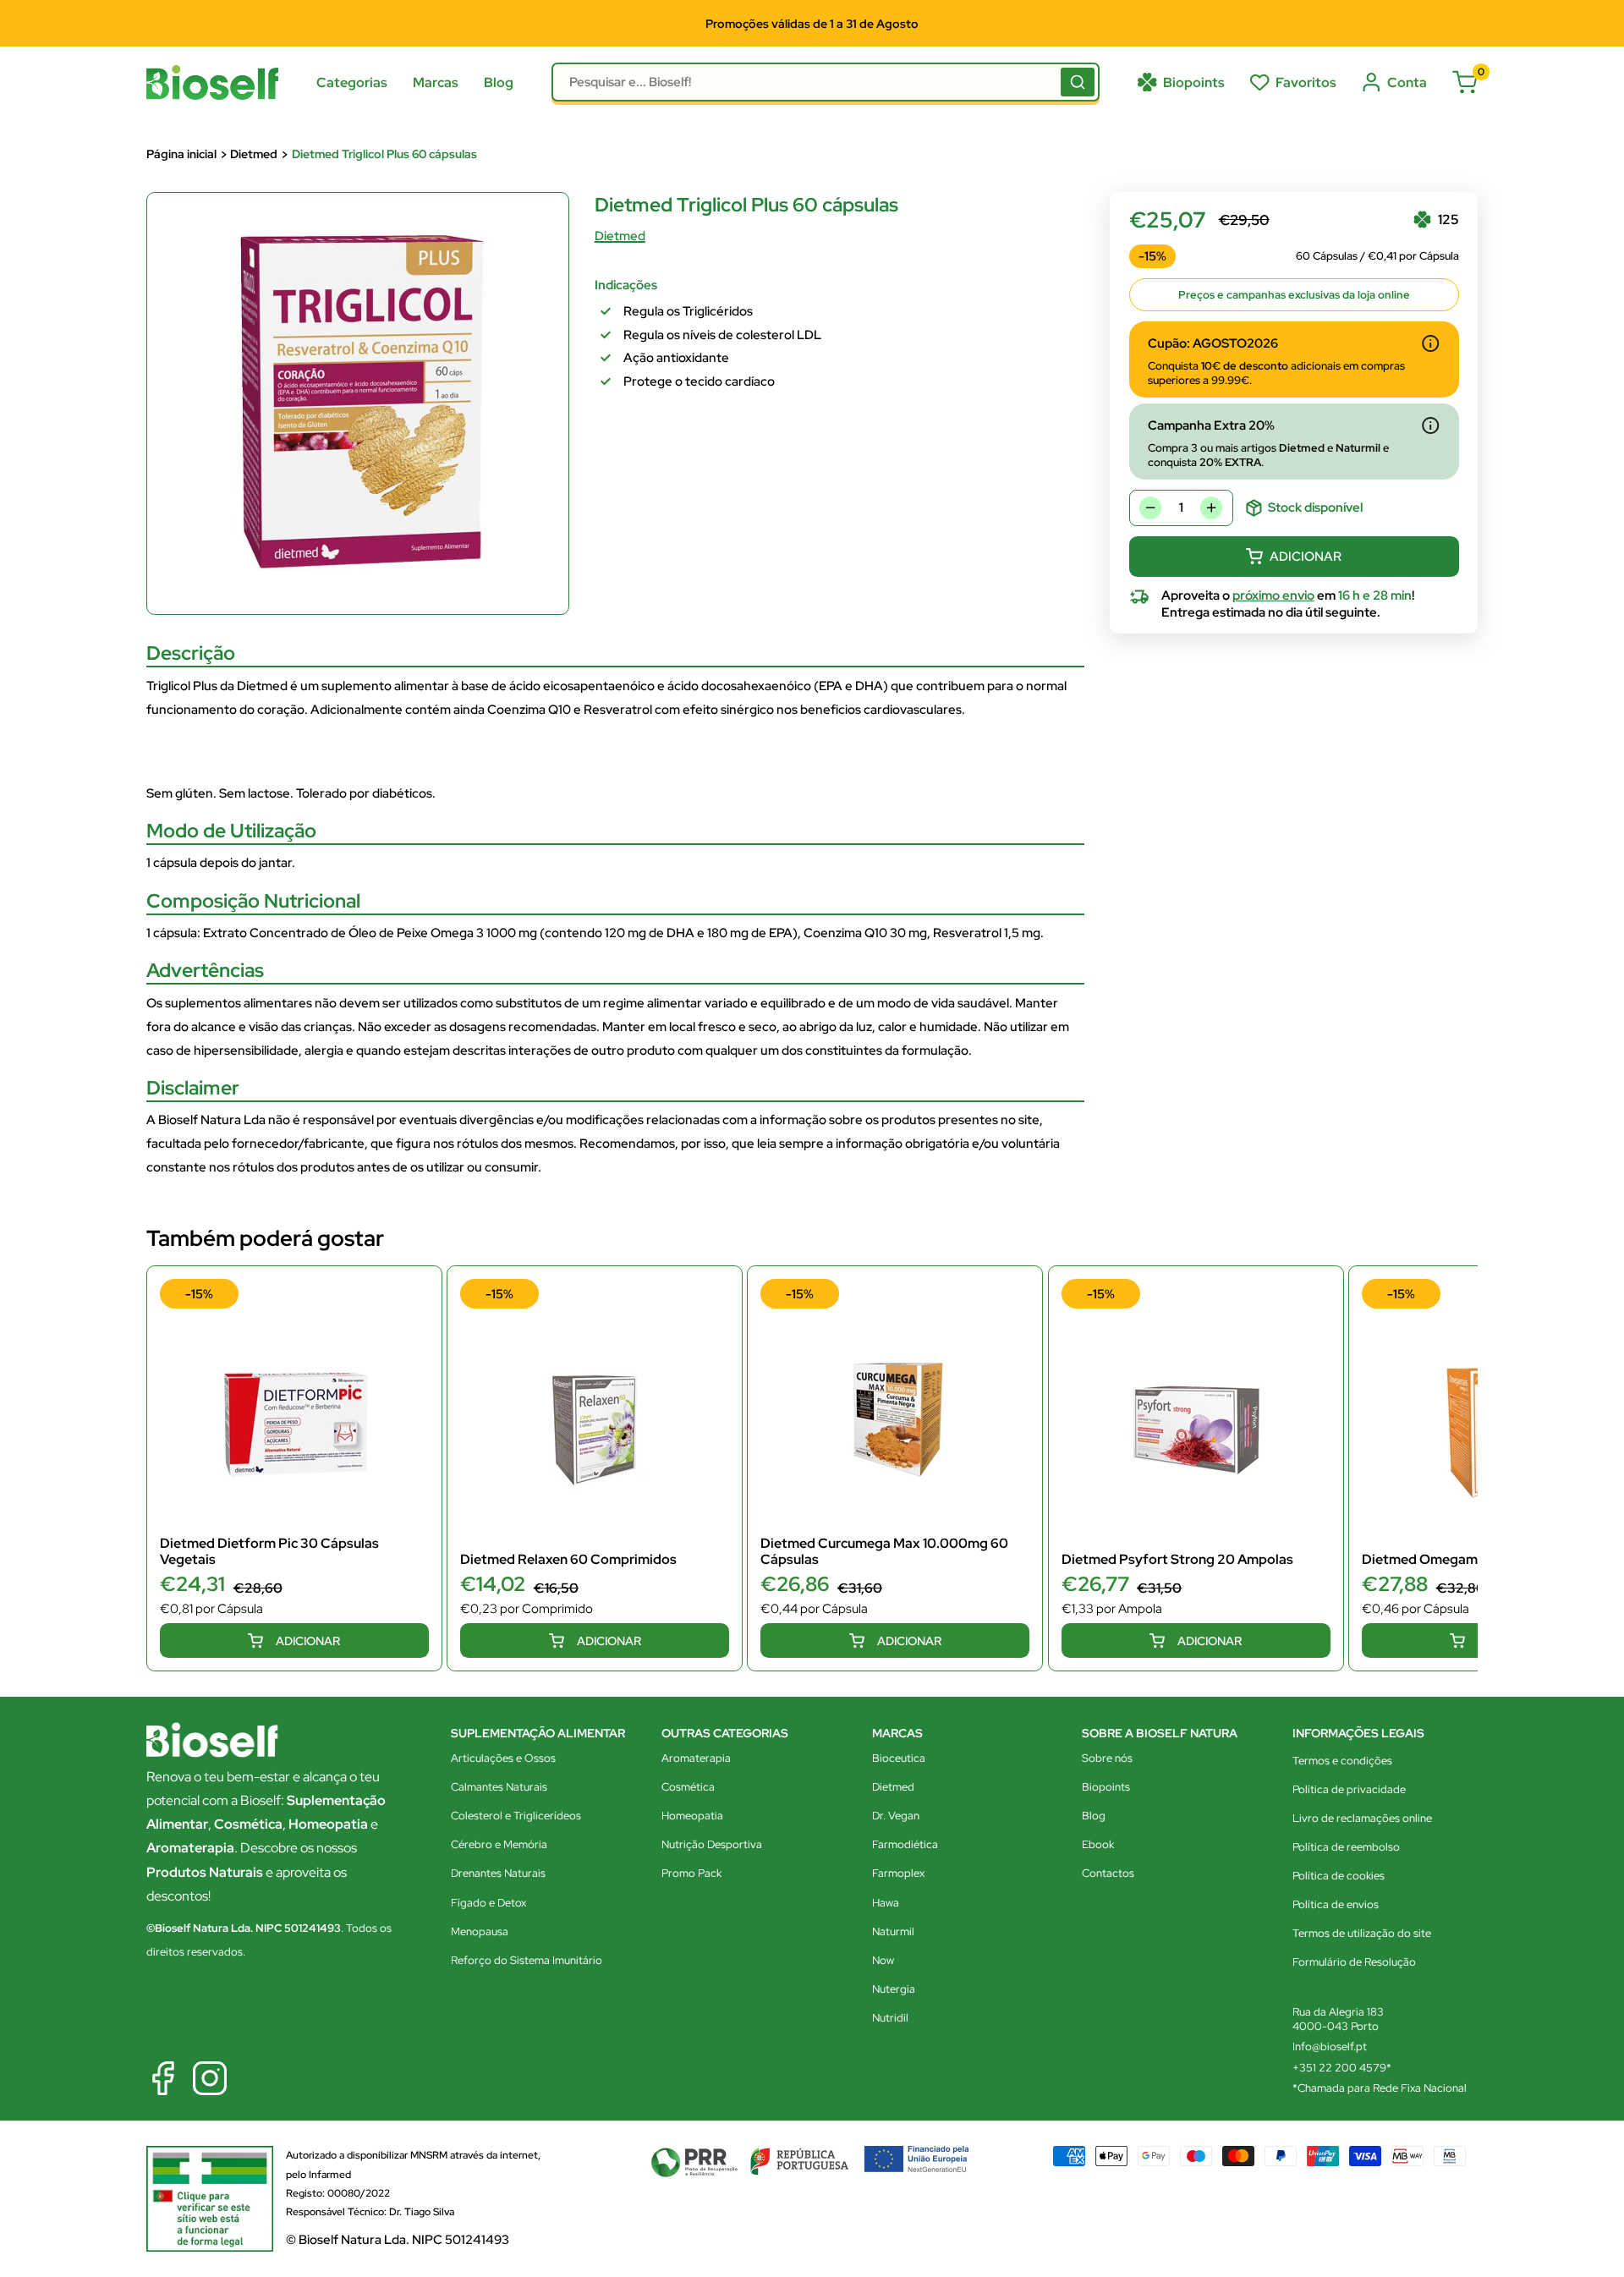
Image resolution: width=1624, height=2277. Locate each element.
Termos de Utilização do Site (679, 1191)
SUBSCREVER (812, 1235)
